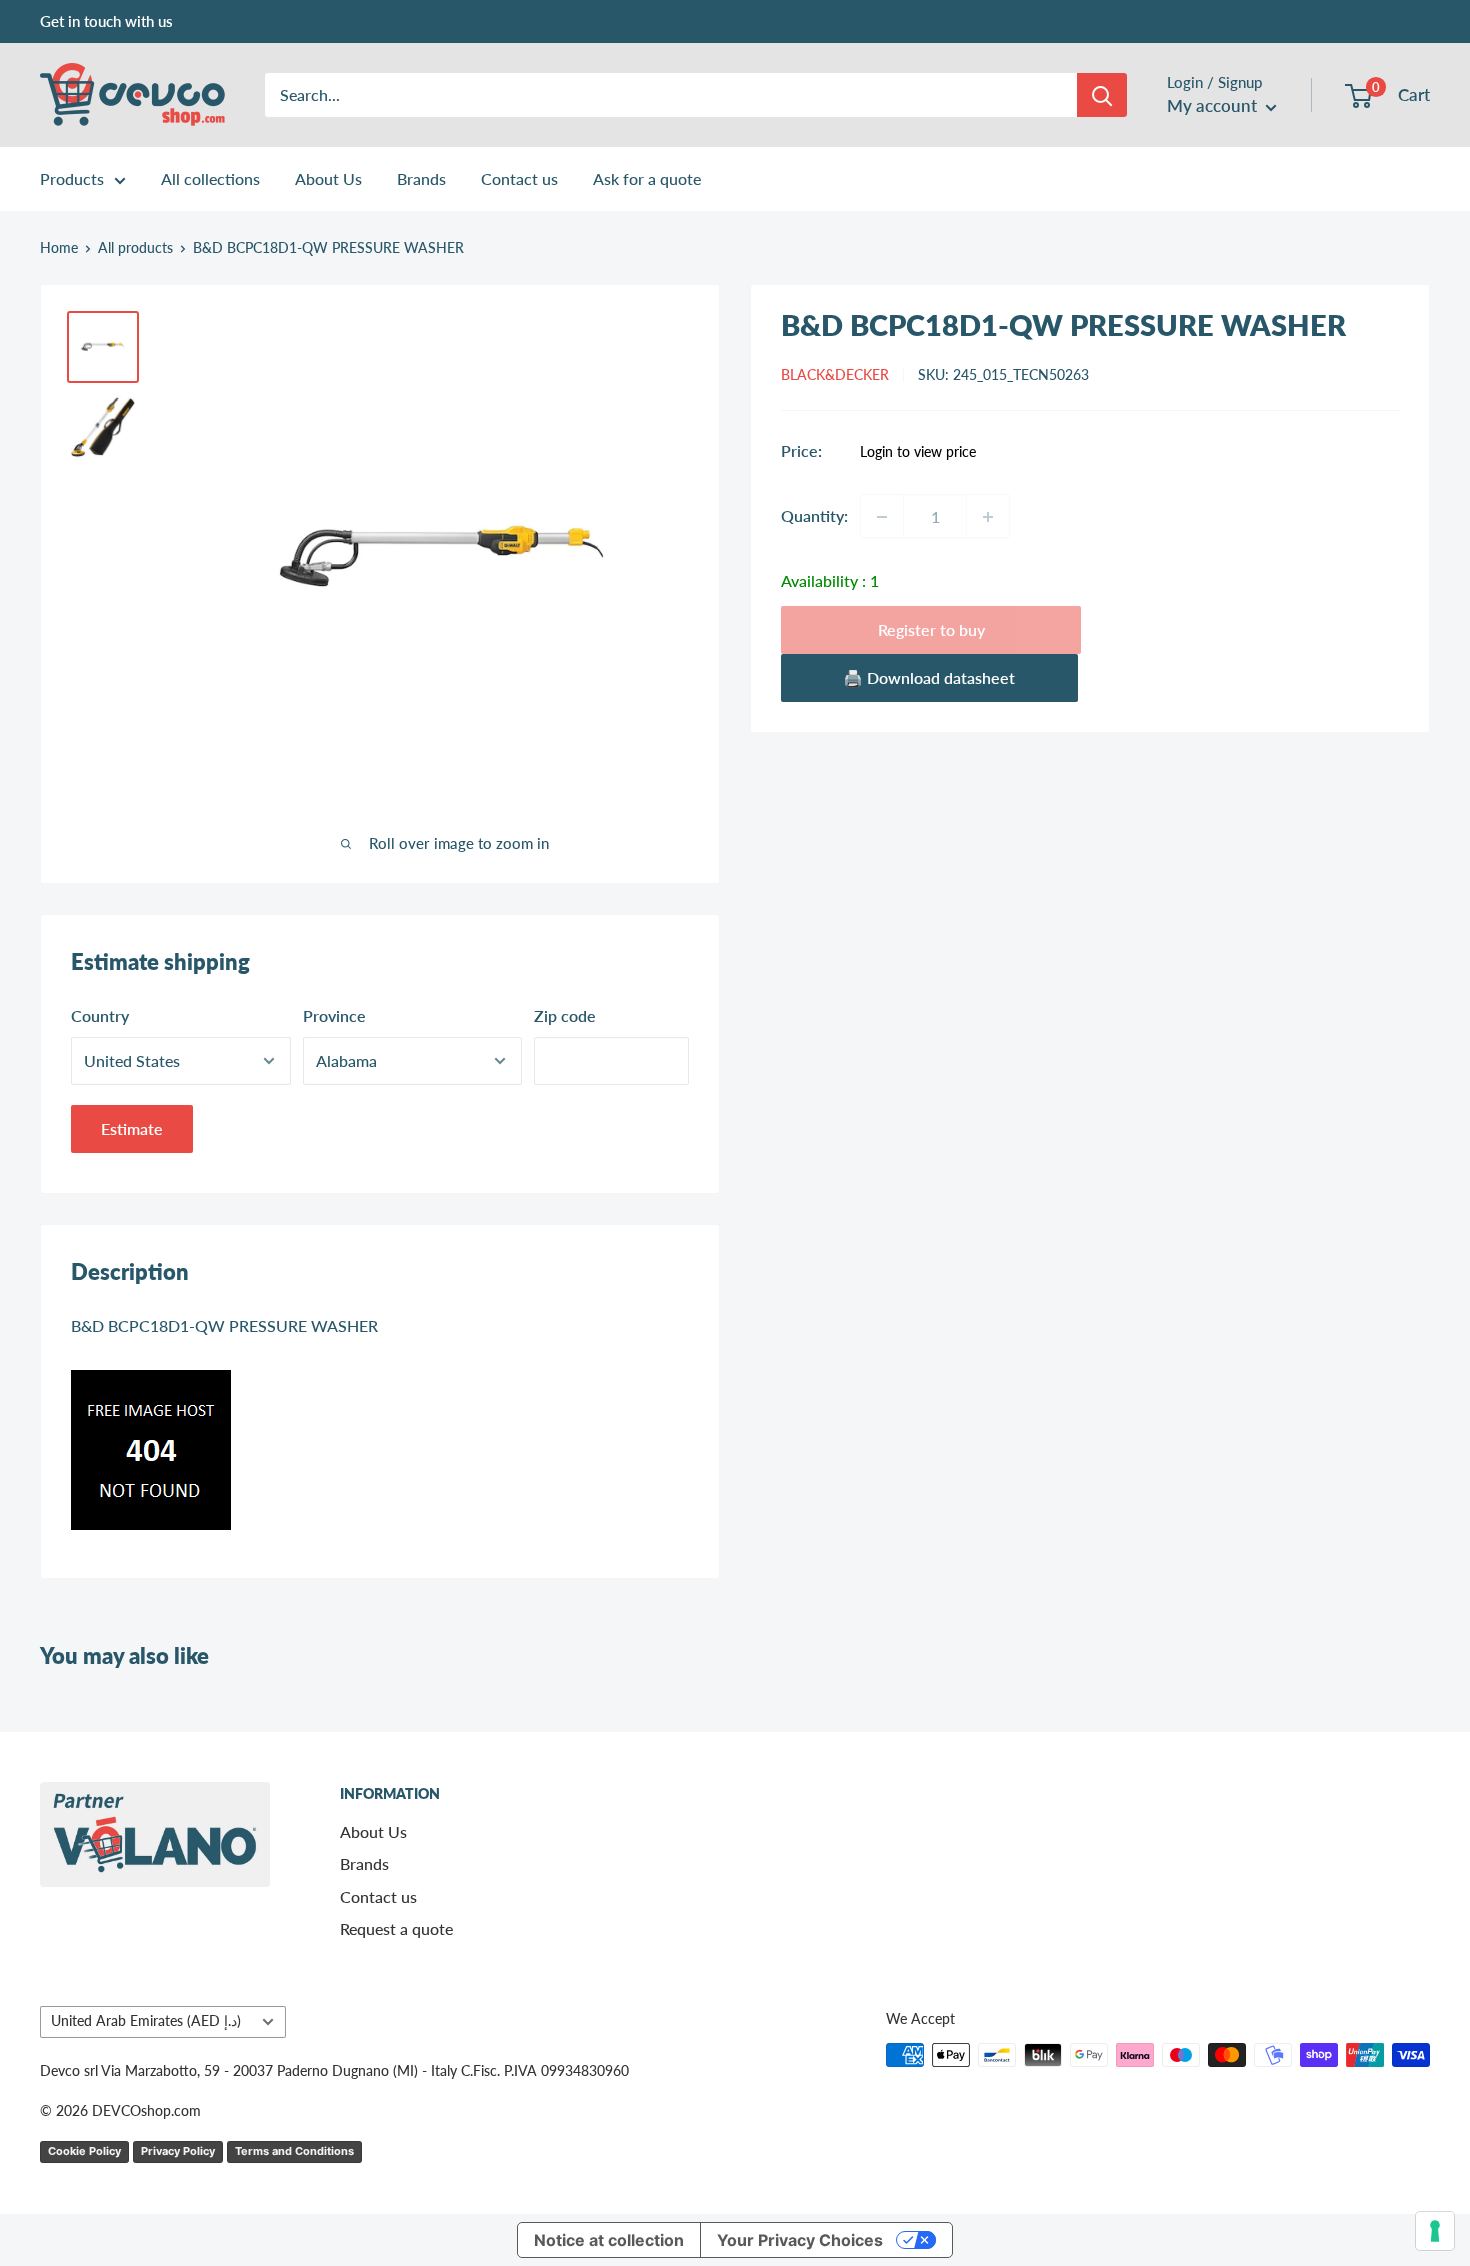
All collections (210, 178)
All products (135, 247)
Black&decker (835, 375)
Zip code (565, 1015)
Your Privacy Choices (800, 2240)
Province (334, 1015)
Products (72, 178)
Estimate (132, 1128)
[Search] (1102, 95)
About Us (328, 178)
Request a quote (396, 1928)
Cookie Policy (84, 2151)
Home (59, 247)
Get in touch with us (106, 21)
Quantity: (814, 516)
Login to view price (918, 453)
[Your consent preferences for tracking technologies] (1435, 2231)
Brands (421, 178)
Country (100, 1015)
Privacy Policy (178, 2151)
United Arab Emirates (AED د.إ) (146, 2021)
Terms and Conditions (294, 2151)
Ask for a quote (647, 178)
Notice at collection (609, 2240)
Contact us (519, 178)
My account (1214, 105)
